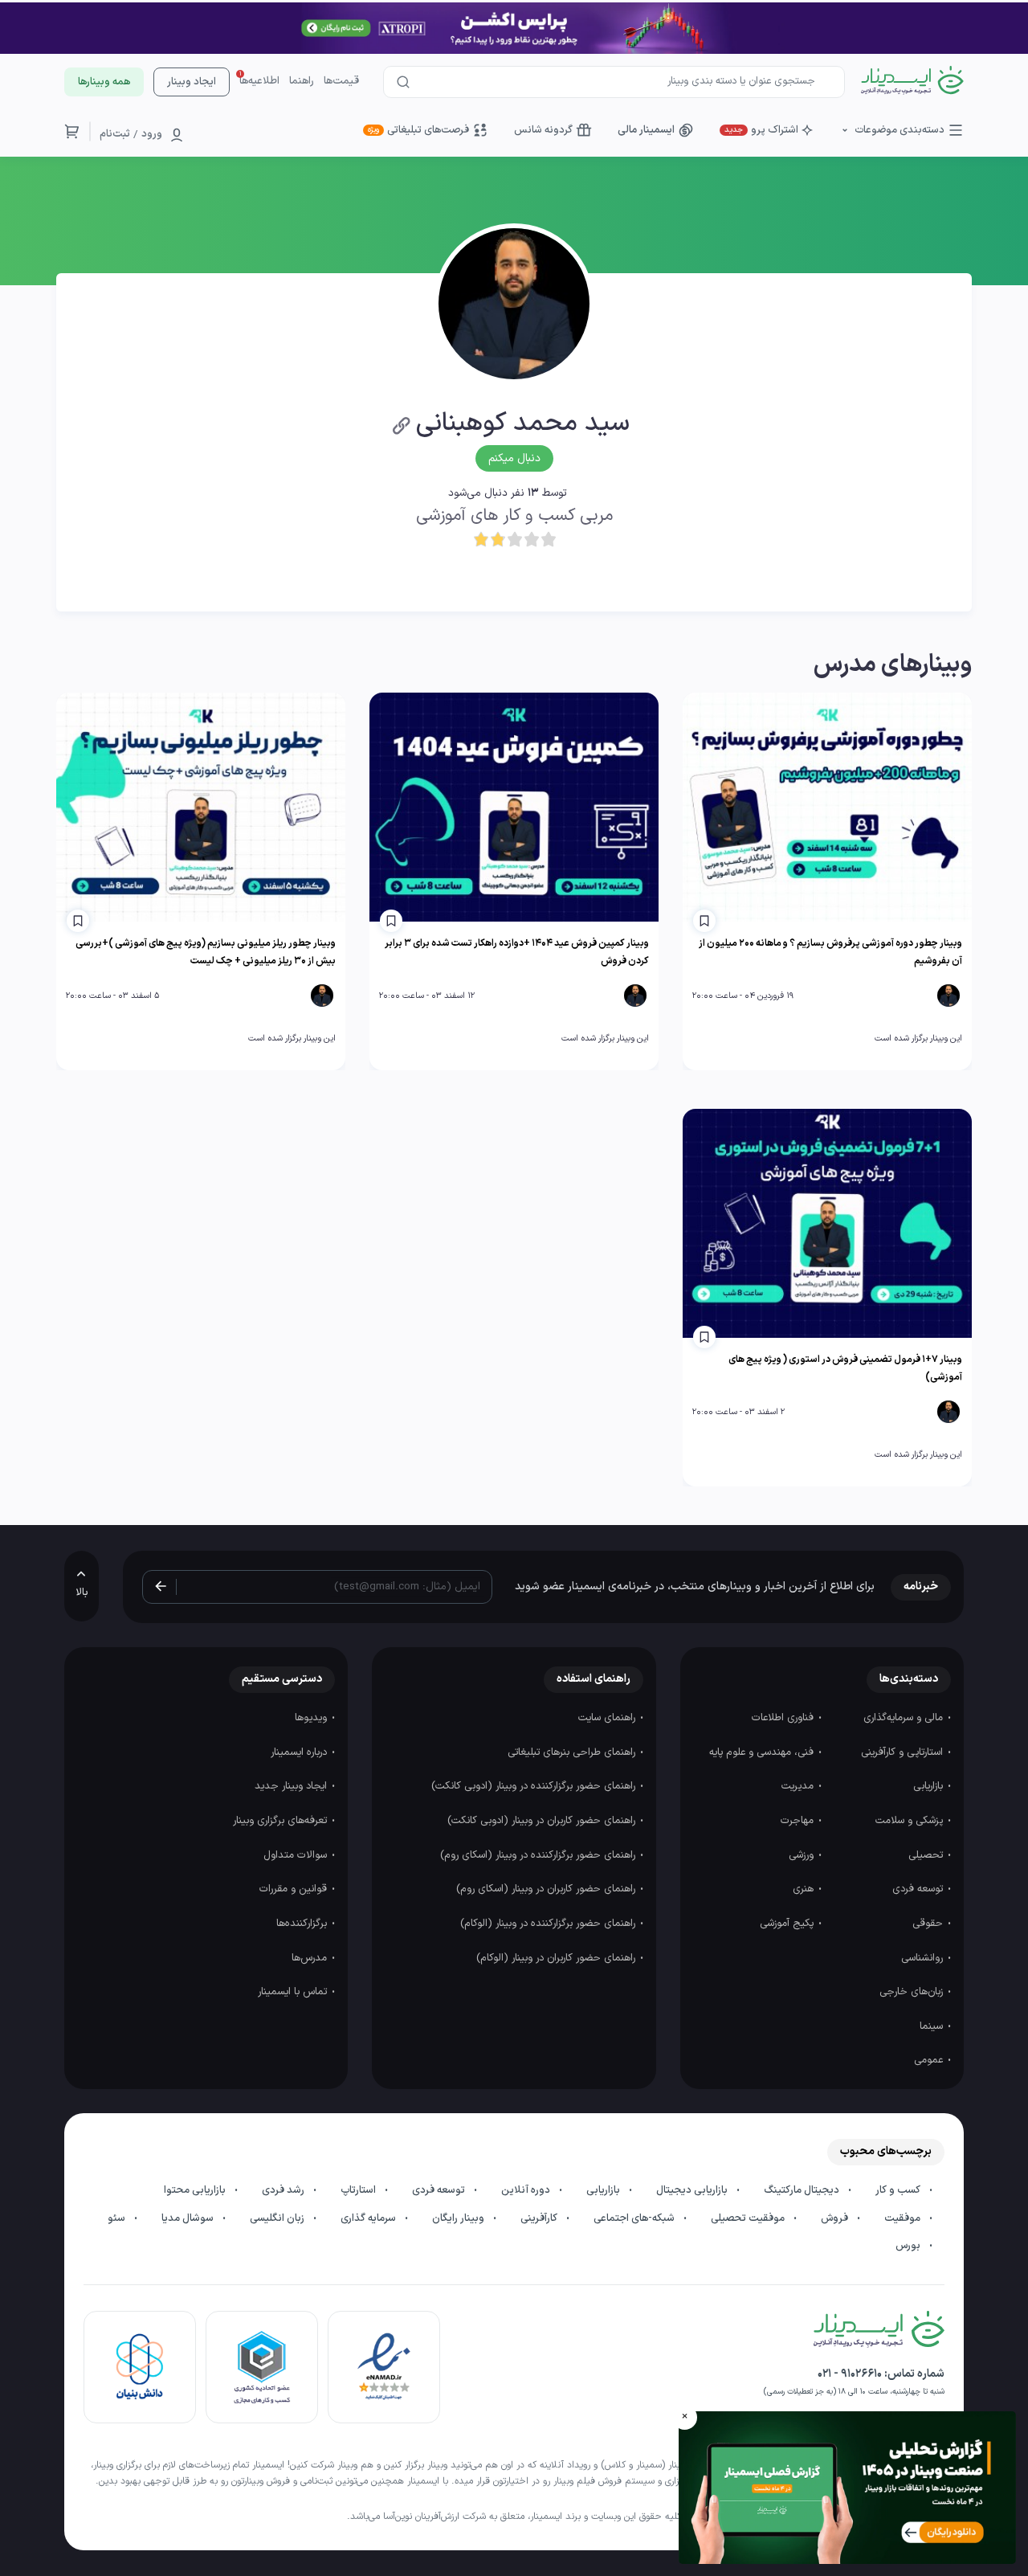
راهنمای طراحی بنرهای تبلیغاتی (573, 1752)
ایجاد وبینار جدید (292, 1786)
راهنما (302, 81)
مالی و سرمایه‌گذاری (905, 1718)
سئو (118, 2218)
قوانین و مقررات (295, 1889)
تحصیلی (927, 1855)
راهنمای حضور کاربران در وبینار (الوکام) (557, 1958)
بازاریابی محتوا (196, 2190)
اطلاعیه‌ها (259, 81)
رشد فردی (284, 2190)
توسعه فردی (919, 1889)
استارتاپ (359, 2190)
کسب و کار (899, 2190)
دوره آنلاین (527, 2190)
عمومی (930, 2060)
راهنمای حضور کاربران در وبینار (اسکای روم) (547, 1889)
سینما (933, 2026)
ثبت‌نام (115, 134)
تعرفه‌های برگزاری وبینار (281, 1821)
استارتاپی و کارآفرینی (904, 1752)
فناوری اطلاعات (784, 1718)
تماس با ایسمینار (294, 1992)
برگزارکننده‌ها (303, 1924)
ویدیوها (312, 1718)
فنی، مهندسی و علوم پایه (763, 1752)
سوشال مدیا (189, 2218)
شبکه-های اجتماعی (635, 2218)
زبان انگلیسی (278, 2218)
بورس (909, 2246)
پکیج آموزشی (788, 1924)
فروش (836, 2218)
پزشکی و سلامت (911, 1821)
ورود (152, 134)
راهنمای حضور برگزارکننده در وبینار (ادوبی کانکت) (535, 1786)
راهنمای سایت (608, 1718)
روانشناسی (924, 1958)
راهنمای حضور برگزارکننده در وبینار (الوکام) (549, 1924)
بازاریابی (930, 1786)
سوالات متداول (297, 1855)
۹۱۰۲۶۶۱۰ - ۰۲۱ (850, 2374)
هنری (805, 1889)
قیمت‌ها (341, 81)
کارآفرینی (540, 2218)
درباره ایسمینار (300, 1752)
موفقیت (904, 2218)
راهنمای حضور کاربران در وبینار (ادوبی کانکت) (543, 1821)
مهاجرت (799, 1821)
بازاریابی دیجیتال (693, 2190)
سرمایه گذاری (369, 2218)
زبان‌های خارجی (913, 1992)
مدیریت (799, 1786)
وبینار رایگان (459, 2218)
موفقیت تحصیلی (749, 2218)
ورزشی (803, 1855)
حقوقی (929, 1924)
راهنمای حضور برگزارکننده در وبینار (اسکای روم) (539, 1855)
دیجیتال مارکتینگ (803, 2190)
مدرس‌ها (311, 1958)
